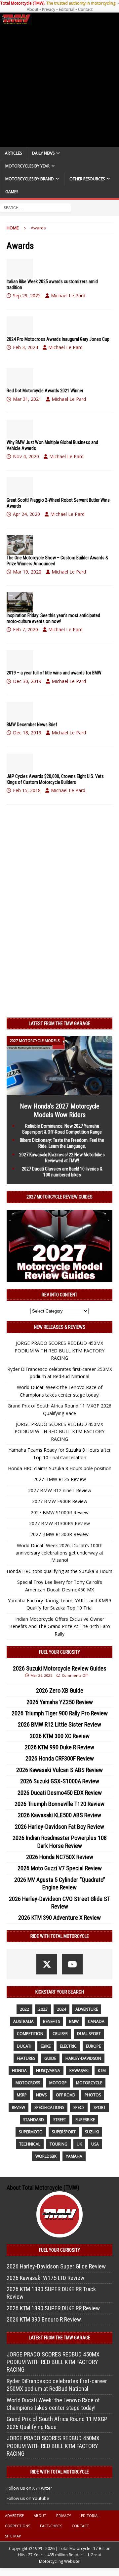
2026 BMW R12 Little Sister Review (59, 1724)
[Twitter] (47, 1964)
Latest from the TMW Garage (59, 1023)
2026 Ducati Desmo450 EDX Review (60, 1793)
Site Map (13, 2536)
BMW (74, 2021)
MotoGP (58, 2083)
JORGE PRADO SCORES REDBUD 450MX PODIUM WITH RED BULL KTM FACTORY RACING (59, 1350)
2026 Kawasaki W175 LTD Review (45, 2278)
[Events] (20, 378)
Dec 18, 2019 (27, 733)
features (26, 2058)
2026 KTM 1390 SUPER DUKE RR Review (53, 2308)
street (60, 2120)
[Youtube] (72, 1964)
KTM (102, 2071)
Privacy (49, 9)
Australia (23, 2021)
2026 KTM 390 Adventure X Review (59, 1918)
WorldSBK (46, 2156)
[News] (20, 269)
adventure (87, 2009)
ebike (46, 2046)
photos (93, 2095)
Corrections (18, 2526)
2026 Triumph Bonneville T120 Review (59, 1804)
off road (66, 2095)
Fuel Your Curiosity (59, 1652)
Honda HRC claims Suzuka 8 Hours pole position (60, 1468)
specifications (49, 2107)
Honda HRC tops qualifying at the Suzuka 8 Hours (59, 1571)
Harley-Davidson (83, 2058)
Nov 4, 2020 (26, 456)
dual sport (89, 2034)
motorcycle (89, 2083)
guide (50, 2058)
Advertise (14, 2516)
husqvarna (48, 2071)
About (33, 9)
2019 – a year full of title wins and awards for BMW (54, 673)
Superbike (85, 2120)
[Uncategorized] (20, 763)
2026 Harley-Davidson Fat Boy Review (59, 1827)
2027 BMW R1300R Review (59, 1534)
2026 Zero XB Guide (60, 1690)
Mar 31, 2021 (27, 399)
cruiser (60, 2034)
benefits (51, 2021)
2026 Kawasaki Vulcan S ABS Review (59, 1770)
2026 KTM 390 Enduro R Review (44, 2319)
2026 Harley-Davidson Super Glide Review (56, 2266)
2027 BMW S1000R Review (60, 1512)
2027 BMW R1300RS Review (59, 1523)
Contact (85, 9)
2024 (61, 2009)
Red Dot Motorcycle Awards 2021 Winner (45, 391)
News (41, 2095)
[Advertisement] (59, 86)
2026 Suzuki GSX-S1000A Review (60, 1781)
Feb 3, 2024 (25, 347)
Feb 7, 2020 (25, 629)
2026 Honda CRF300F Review (60, 1758)
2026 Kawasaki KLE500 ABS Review (59, 1815)
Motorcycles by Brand (30, 179)
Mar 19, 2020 (27, 572)
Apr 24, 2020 (26, 514)
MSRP (22, 2095)
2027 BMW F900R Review (60, 1501)
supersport (64, 2132)
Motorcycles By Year (27, 166)
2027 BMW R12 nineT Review (60, 1490)
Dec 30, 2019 (27, 681)
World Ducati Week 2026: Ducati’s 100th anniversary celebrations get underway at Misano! (59, 1553)
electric (68, 2046)
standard (34, 2120)
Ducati (24, 2046)
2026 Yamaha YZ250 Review (60, 1702)
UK (79, 2144)
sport (100, 2107)
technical (30, 2144)
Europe (93, 2046)
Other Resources (87, 179)
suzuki (92, 2132)
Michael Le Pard (68, 296)
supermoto (31, 2132)
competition (30, 2034)
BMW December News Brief (32, 725)
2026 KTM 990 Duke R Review (59, 1747)
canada (96, 2021)
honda (19, 2071)
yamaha (74, 2156)
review (19, 2107)
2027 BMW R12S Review (60, 1479)
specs (79, 2107)
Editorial (67, 9)
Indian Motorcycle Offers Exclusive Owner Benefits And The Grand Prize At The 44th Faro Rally (60, 1626)
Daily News (43, 153)
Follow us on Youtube (28, 2498)
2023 (43, 2009)
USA (95, 2144)
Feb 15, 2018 (27, 790)
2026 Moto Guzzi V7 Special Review (60, 1868)
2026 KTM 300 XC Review (60, 1736)
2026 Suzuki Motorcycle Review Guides (60, 1668)
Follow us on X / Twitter (29, 2488)
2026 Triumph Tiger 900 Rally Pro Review (60, 1713)
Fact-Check (51, 2526)
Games (12, 192)
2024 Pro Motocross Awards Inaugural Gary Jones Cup (58, 339)
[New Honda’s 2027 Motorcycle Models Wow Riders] (59, 1092)
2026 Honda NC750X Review (60, 1857)
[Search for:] (36, 207)
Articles (13, 153)
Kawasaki (79, 2071)
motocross (28, 2083)
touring (59, 2144)
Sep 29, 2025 (27, 296)
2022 (24, 2009)
